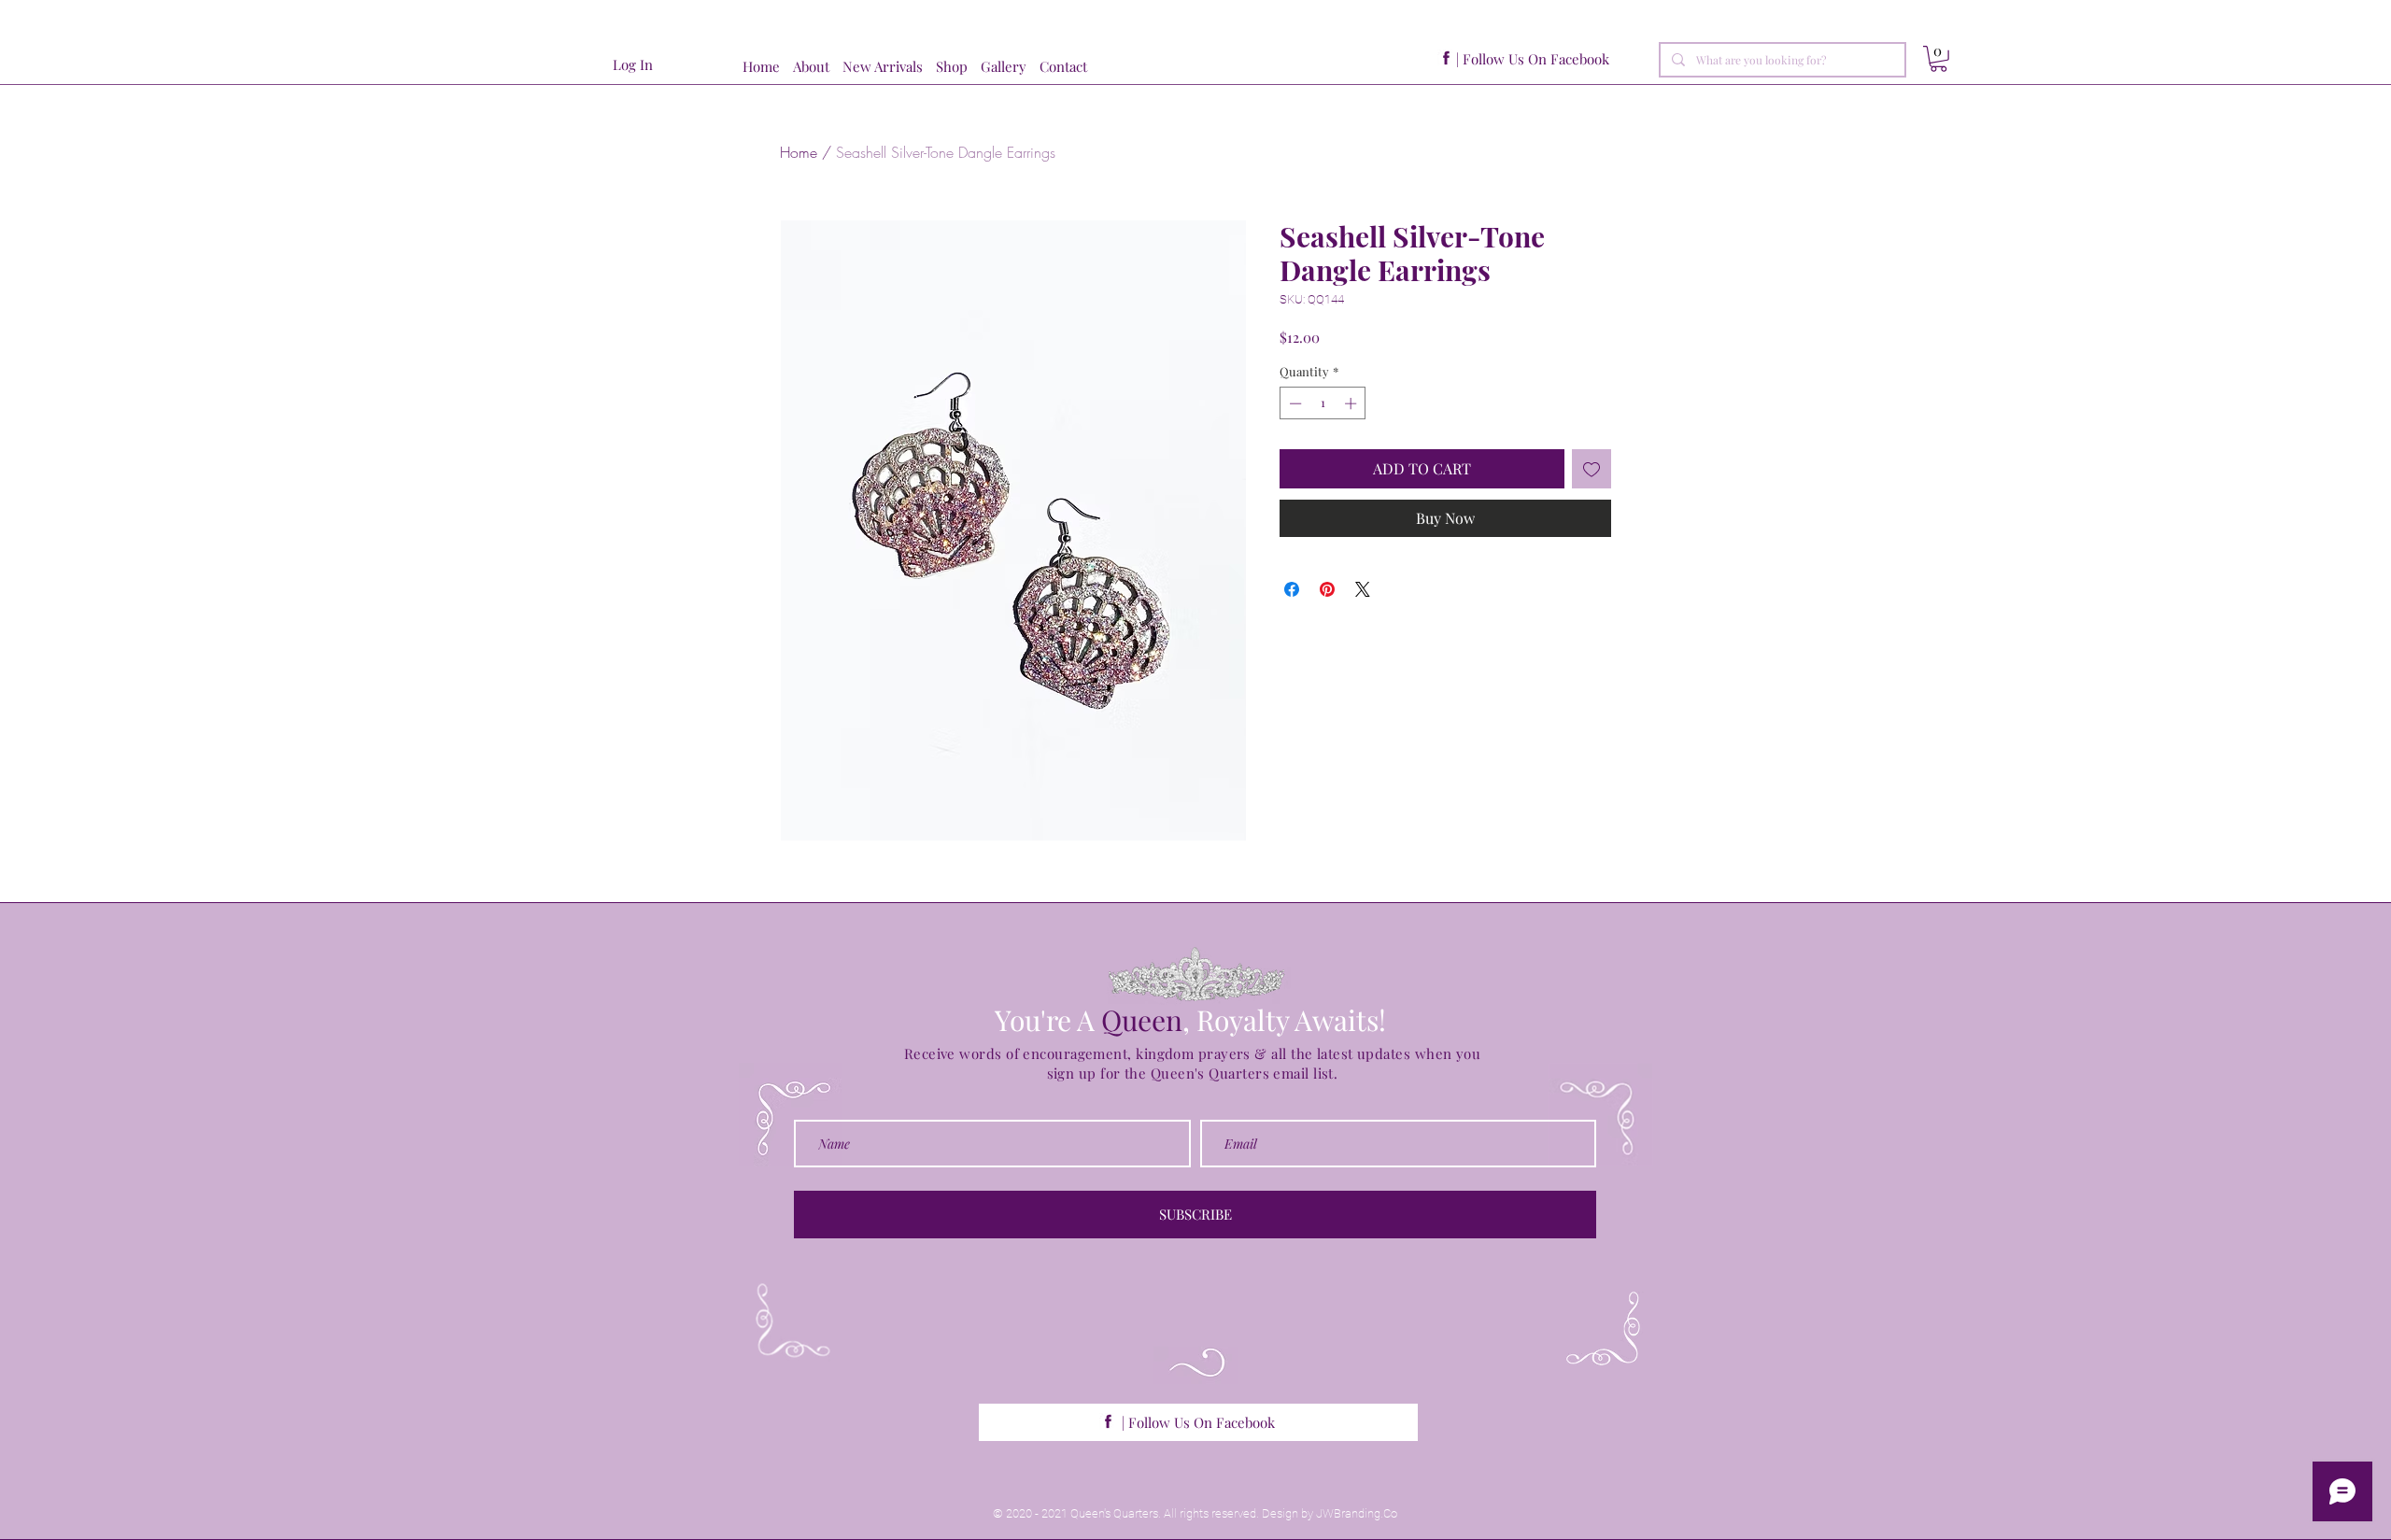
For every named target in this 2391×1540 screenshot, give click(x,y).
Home (799, 152)
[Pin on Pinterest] (1327, 589)
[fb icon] (1446, 58)
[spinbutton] (1323, 403)
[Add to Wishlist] (1592, 469)
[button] (958, 67)
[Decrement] (1294, 403)
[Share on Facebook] (1292, 589)
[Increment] (1352, 403)
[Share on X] (1363, 589)
